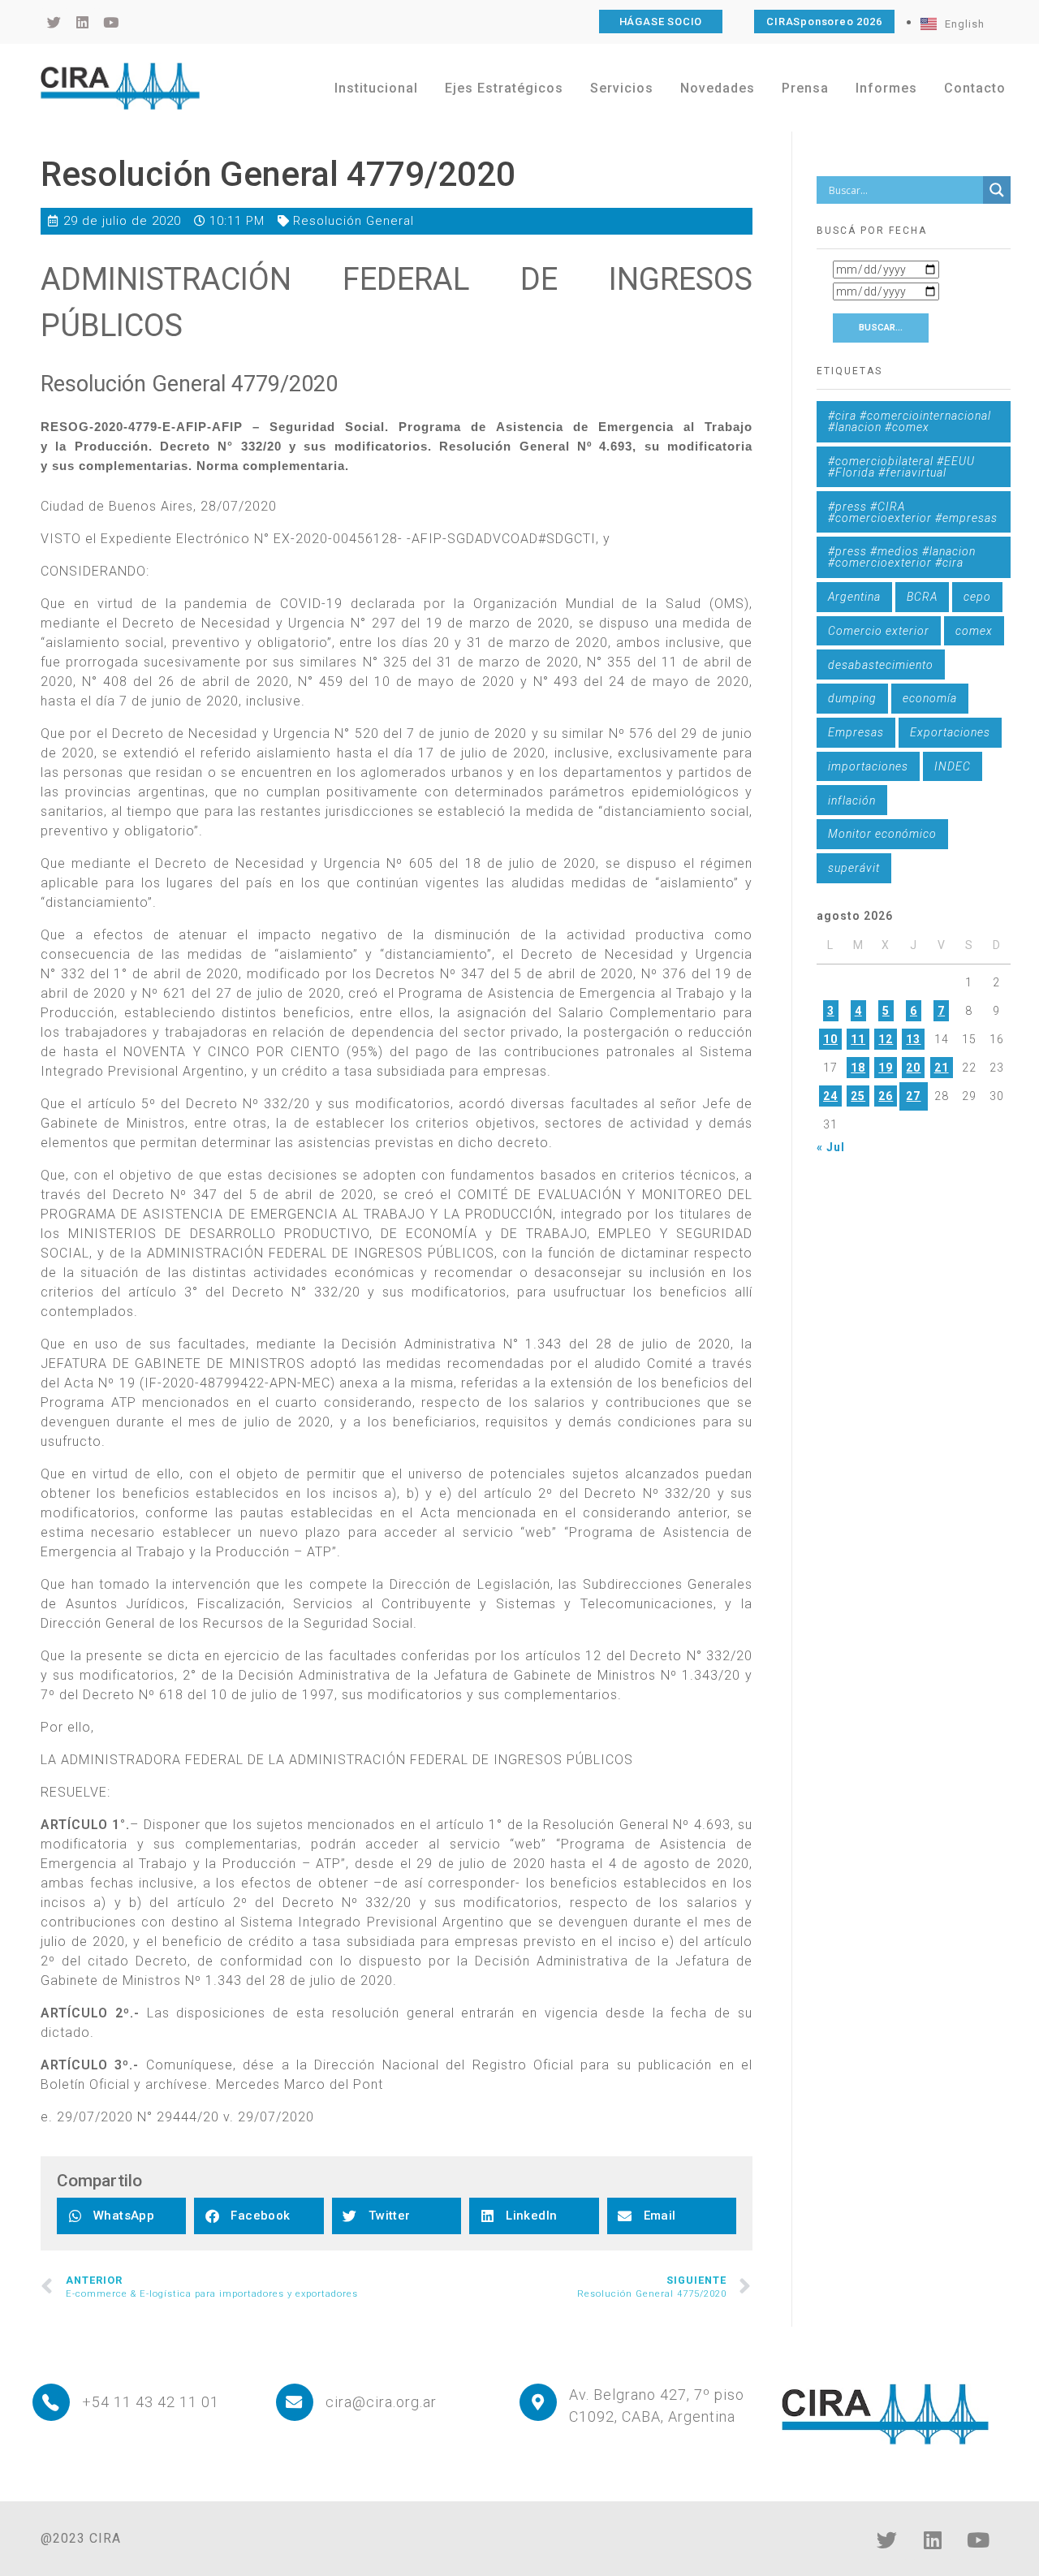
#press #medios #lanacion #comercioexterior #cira (902, 557)
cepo (977, 597)
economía (930, 698)
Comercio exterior (879, 631)
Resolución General (354, 221)
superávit (854, 868)
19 (886, 1068)
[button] (121, 2216)
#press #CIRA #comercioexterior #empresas (913, 512)
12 (886, 1039)
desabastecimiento (881, 665)
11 (858, 1039)
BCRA (922, 597)
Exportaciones (950, 732)
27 (913, 1096)
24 (830, 1096)
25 (858, 1096)
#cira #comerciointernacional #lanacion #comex (910, 421)
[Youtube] (978, 2539)
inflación (852, 800)
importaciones (868, 766)
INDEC (953, 766)
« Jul (831, 1147)
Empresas (856, 732)
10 (830, 1039)
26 (886, 1096)
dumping (852, 698)
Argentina (854, 597)
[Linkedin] (933, 2539)
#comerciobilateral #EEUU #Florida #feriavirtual (901, 467)
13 (913, 1039)
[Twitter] (887, 2539)
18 (858, 1068)
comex (974, 631)
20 (913, 1068)
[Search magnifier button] (997, 190)
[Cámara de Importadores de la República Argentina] (120, 86)
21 (942, 1068)
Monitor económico (882, 834)
